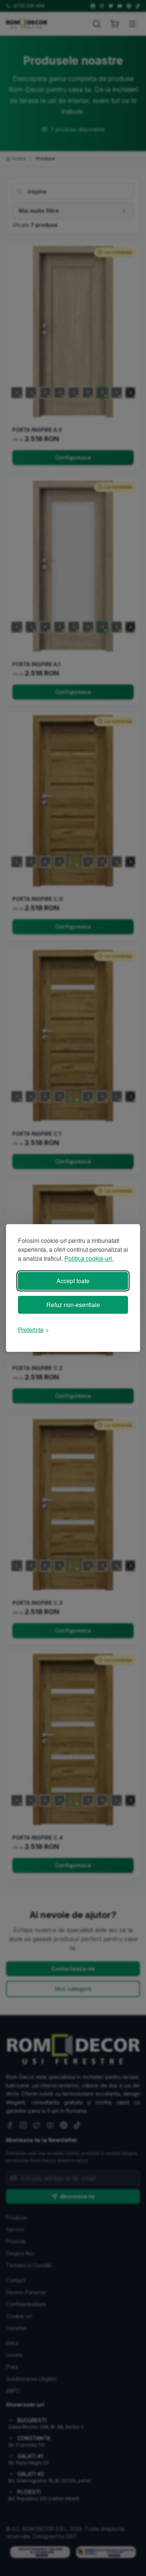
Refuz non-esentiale (73, 1305)
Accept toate (73, 1281)
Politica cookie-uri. (89, 1258)
